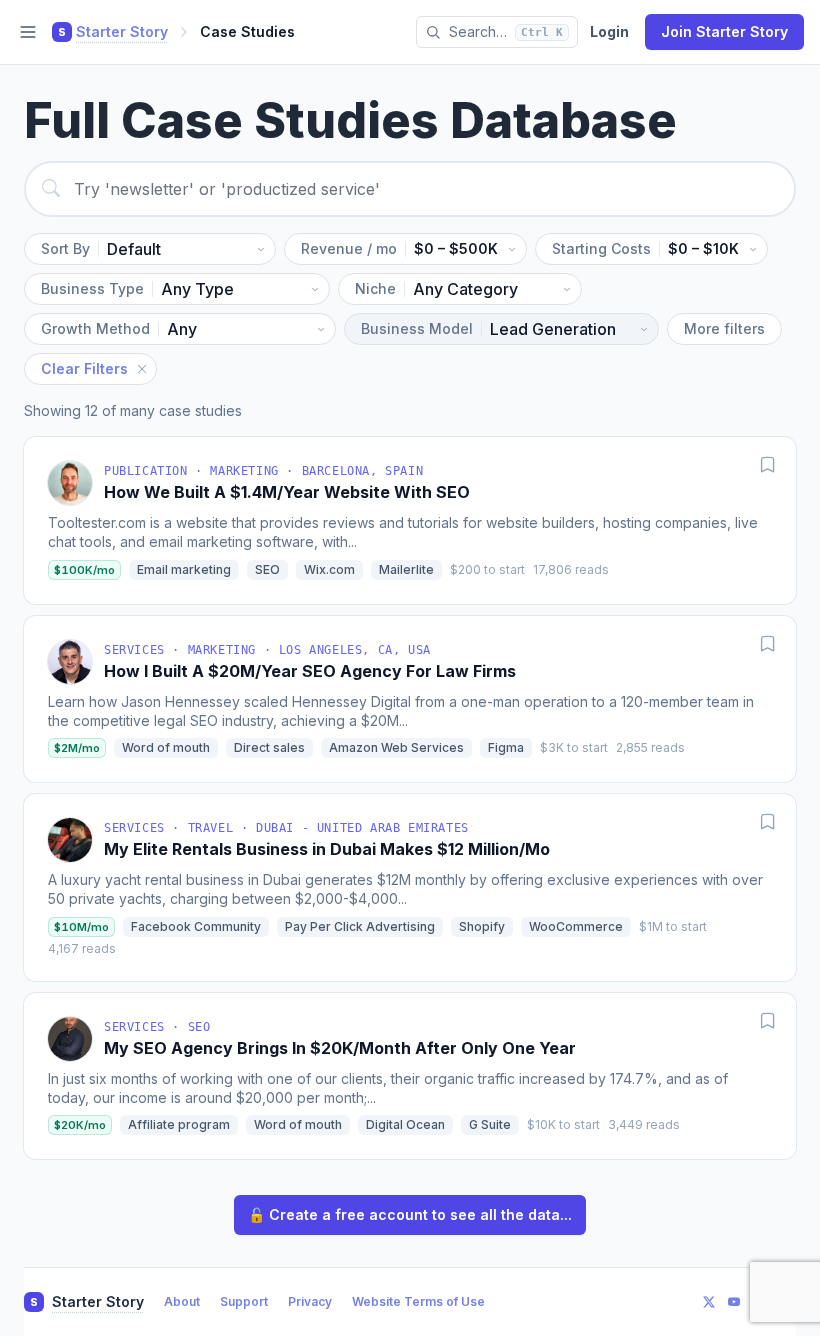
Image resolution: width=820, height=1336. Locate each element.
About (182, 1301)
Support (244, 1301)
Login (609, 31)
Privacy (310, 1301)
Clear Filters (84, 368)
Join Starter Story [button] (724, 31)
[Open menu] (28, 32)
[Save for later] (768, 465)
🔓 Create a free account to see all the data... (410, 1214)
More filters (724, 328)
